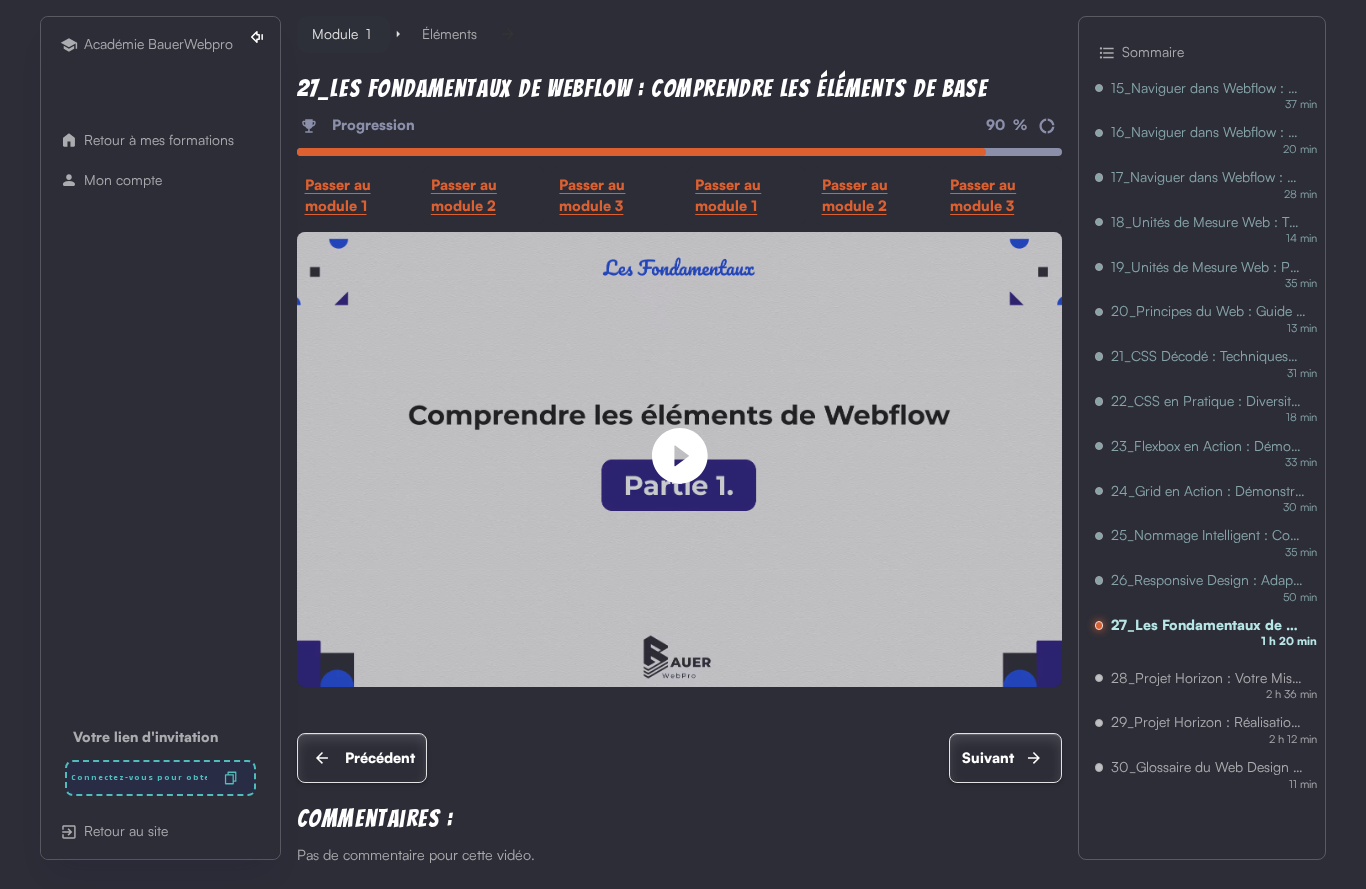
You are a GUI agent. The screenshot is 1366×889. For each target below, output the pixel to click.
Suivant (988, 757)
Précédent (380, 757)
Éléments (449, 33)
